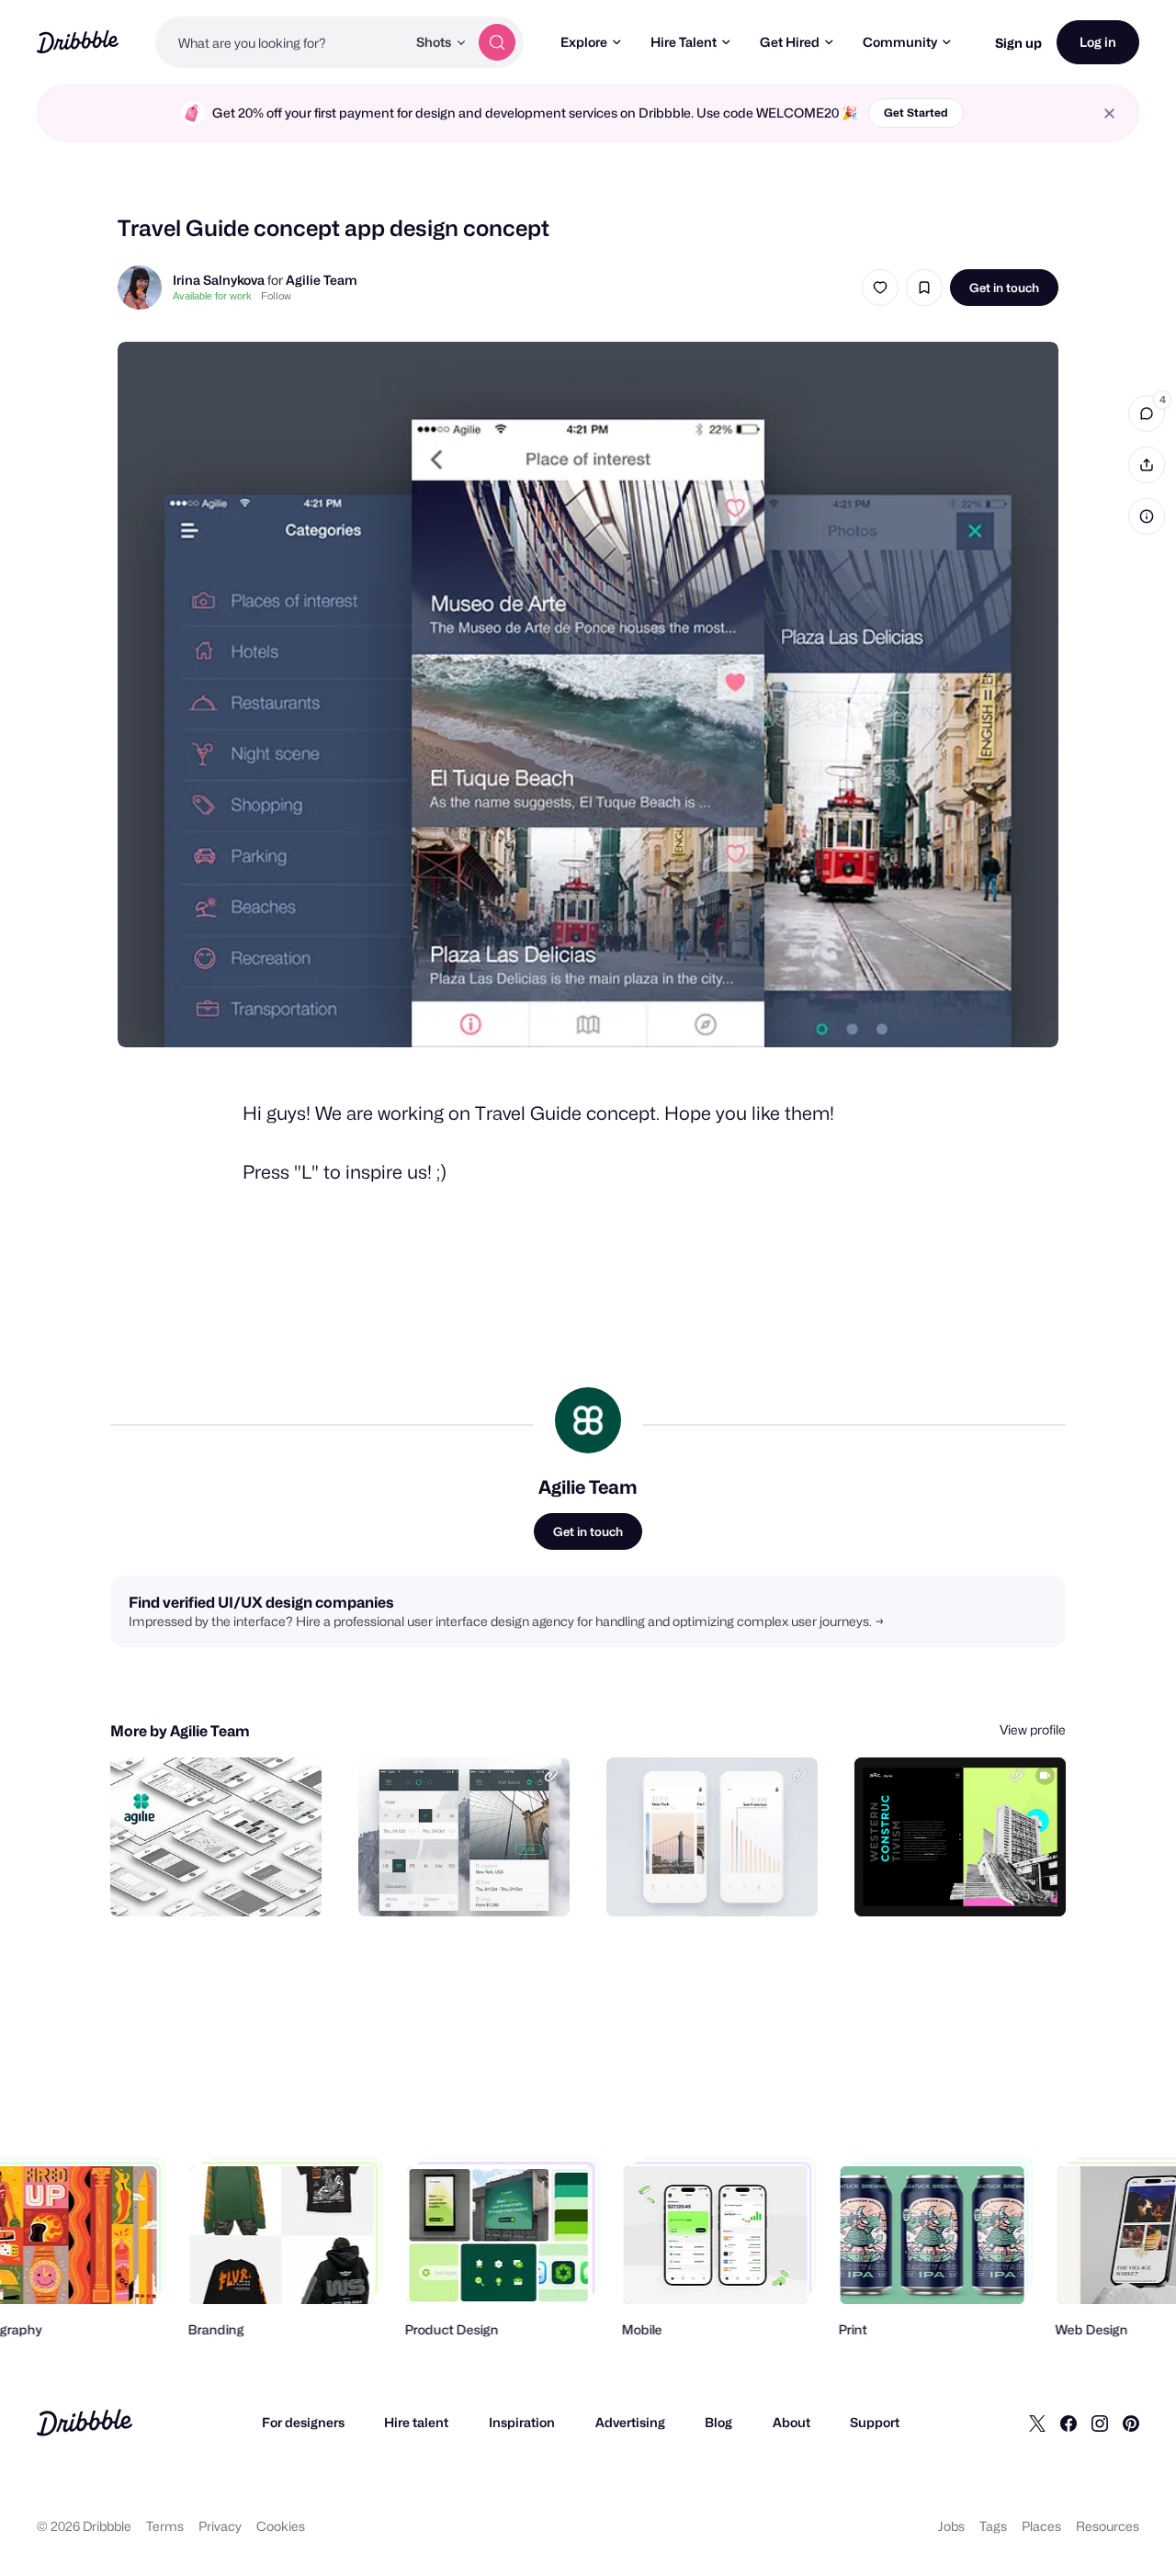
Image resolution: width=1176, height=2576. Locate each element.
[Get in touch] (214, 1882)
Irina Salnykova (219, 280)
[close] (1109, 113)
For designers (303, 2422)
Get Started (916, 113)
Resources (1108, 2526)
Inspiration (522, 2422)
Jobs (951, 2526)
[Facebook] (1069, 2423)
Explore (584, 42)
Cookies (281, 2526)
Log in (1098, 42)
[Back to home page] (78, 42)
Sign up (1018, 43)
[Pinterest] (1131, 2423)
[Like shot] (880, 288)
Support (875, 2422)
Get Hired (790, 42)
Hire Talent (684, 42)
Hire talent (416, 2422)
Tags (993, 2526)
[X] (1037, 2423)
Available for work (212, 296)
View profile (1033, 1729)
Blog (718, 2422)
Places (1041, 2526)
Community (900, 42)
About (792, 2422)
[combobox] (281, 42)
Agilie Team (322, 280)
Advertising (630, 2422)
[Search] (497, 42)
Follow (276, 296)
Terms (165, 2526)
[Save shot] (924, 288)
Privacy (220, 2526)
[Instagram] (1100, 2423)
